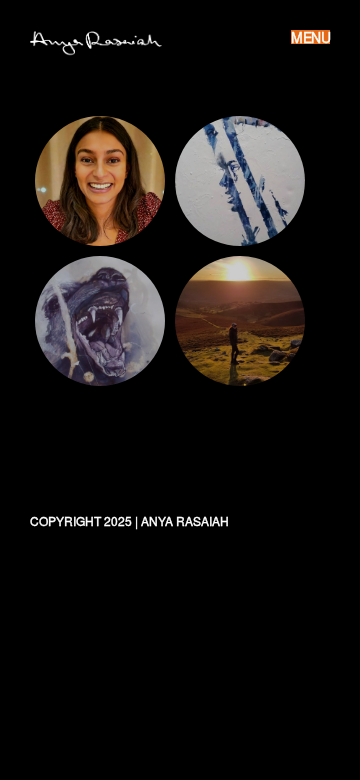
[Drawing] (100, 321)
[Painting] (240, 181)
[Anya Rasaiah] (105, 41)
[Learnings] (240, 321)
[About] (100, 181)
